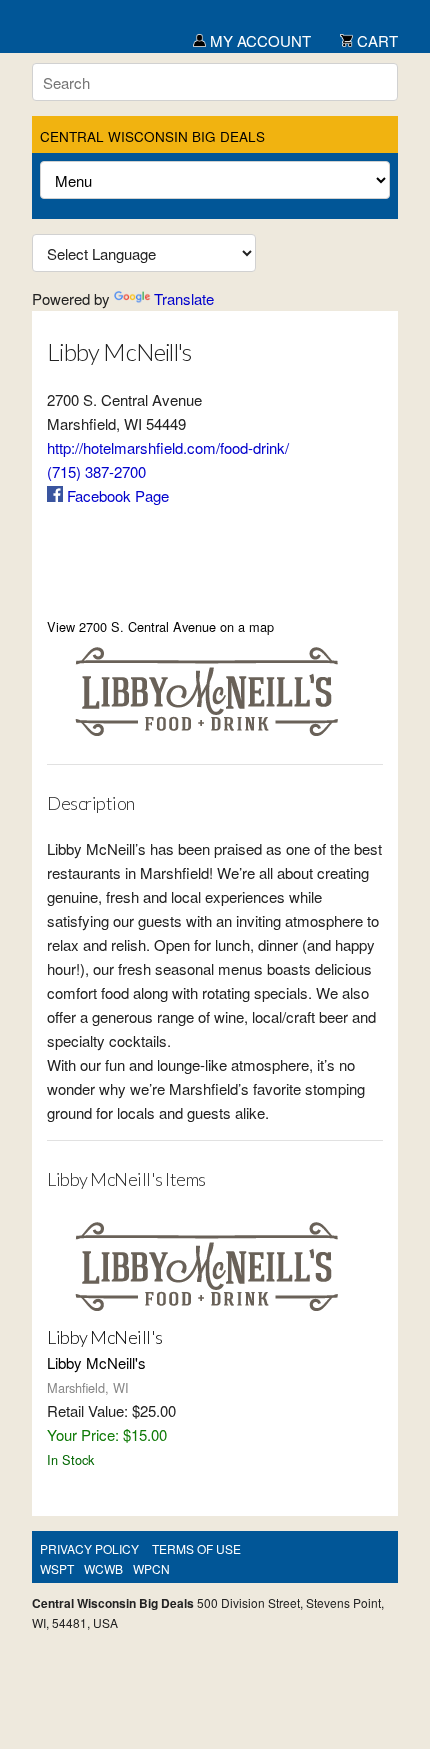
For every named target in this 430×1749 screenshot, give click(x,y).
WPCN (151, 1568)
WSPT (57, 1568)
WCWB (103, 1568)
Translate (184, 298)
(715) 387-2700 (96, 471)
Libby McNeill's (105, 1337)
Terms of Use (196, 1548)
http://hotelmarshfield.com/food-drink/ (168, 447)
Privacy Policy (89, 1548)
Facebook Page (116, 495)
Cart (375, 40)
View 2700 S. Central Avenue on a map (160, 626)
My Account (258, 40)
